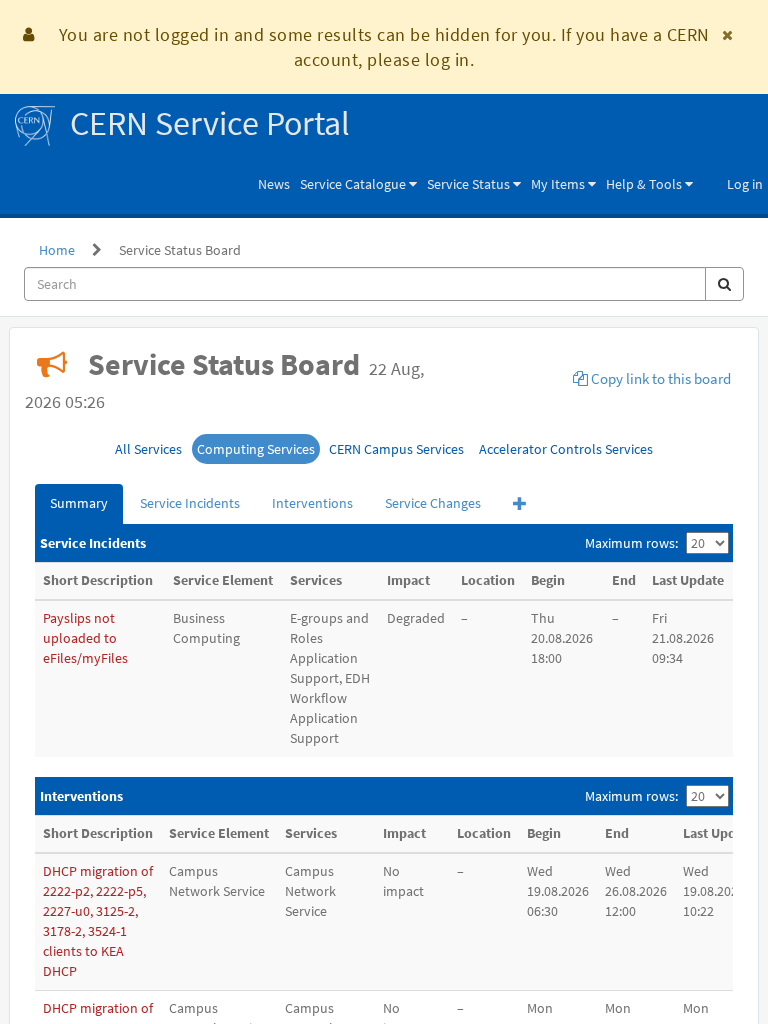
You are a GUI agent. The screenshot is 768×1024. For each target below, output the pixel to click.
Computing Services (256, 449)
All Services (148, 449)
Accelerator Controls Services (566, 449)
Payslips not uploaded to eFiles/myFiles (85, 638)
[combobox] (365, 284)
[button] (358, 184)
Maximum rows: (631, 543)
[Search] (724, 284)
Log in (745, 184)
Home (57, 250)
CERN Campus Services (396, 449)
